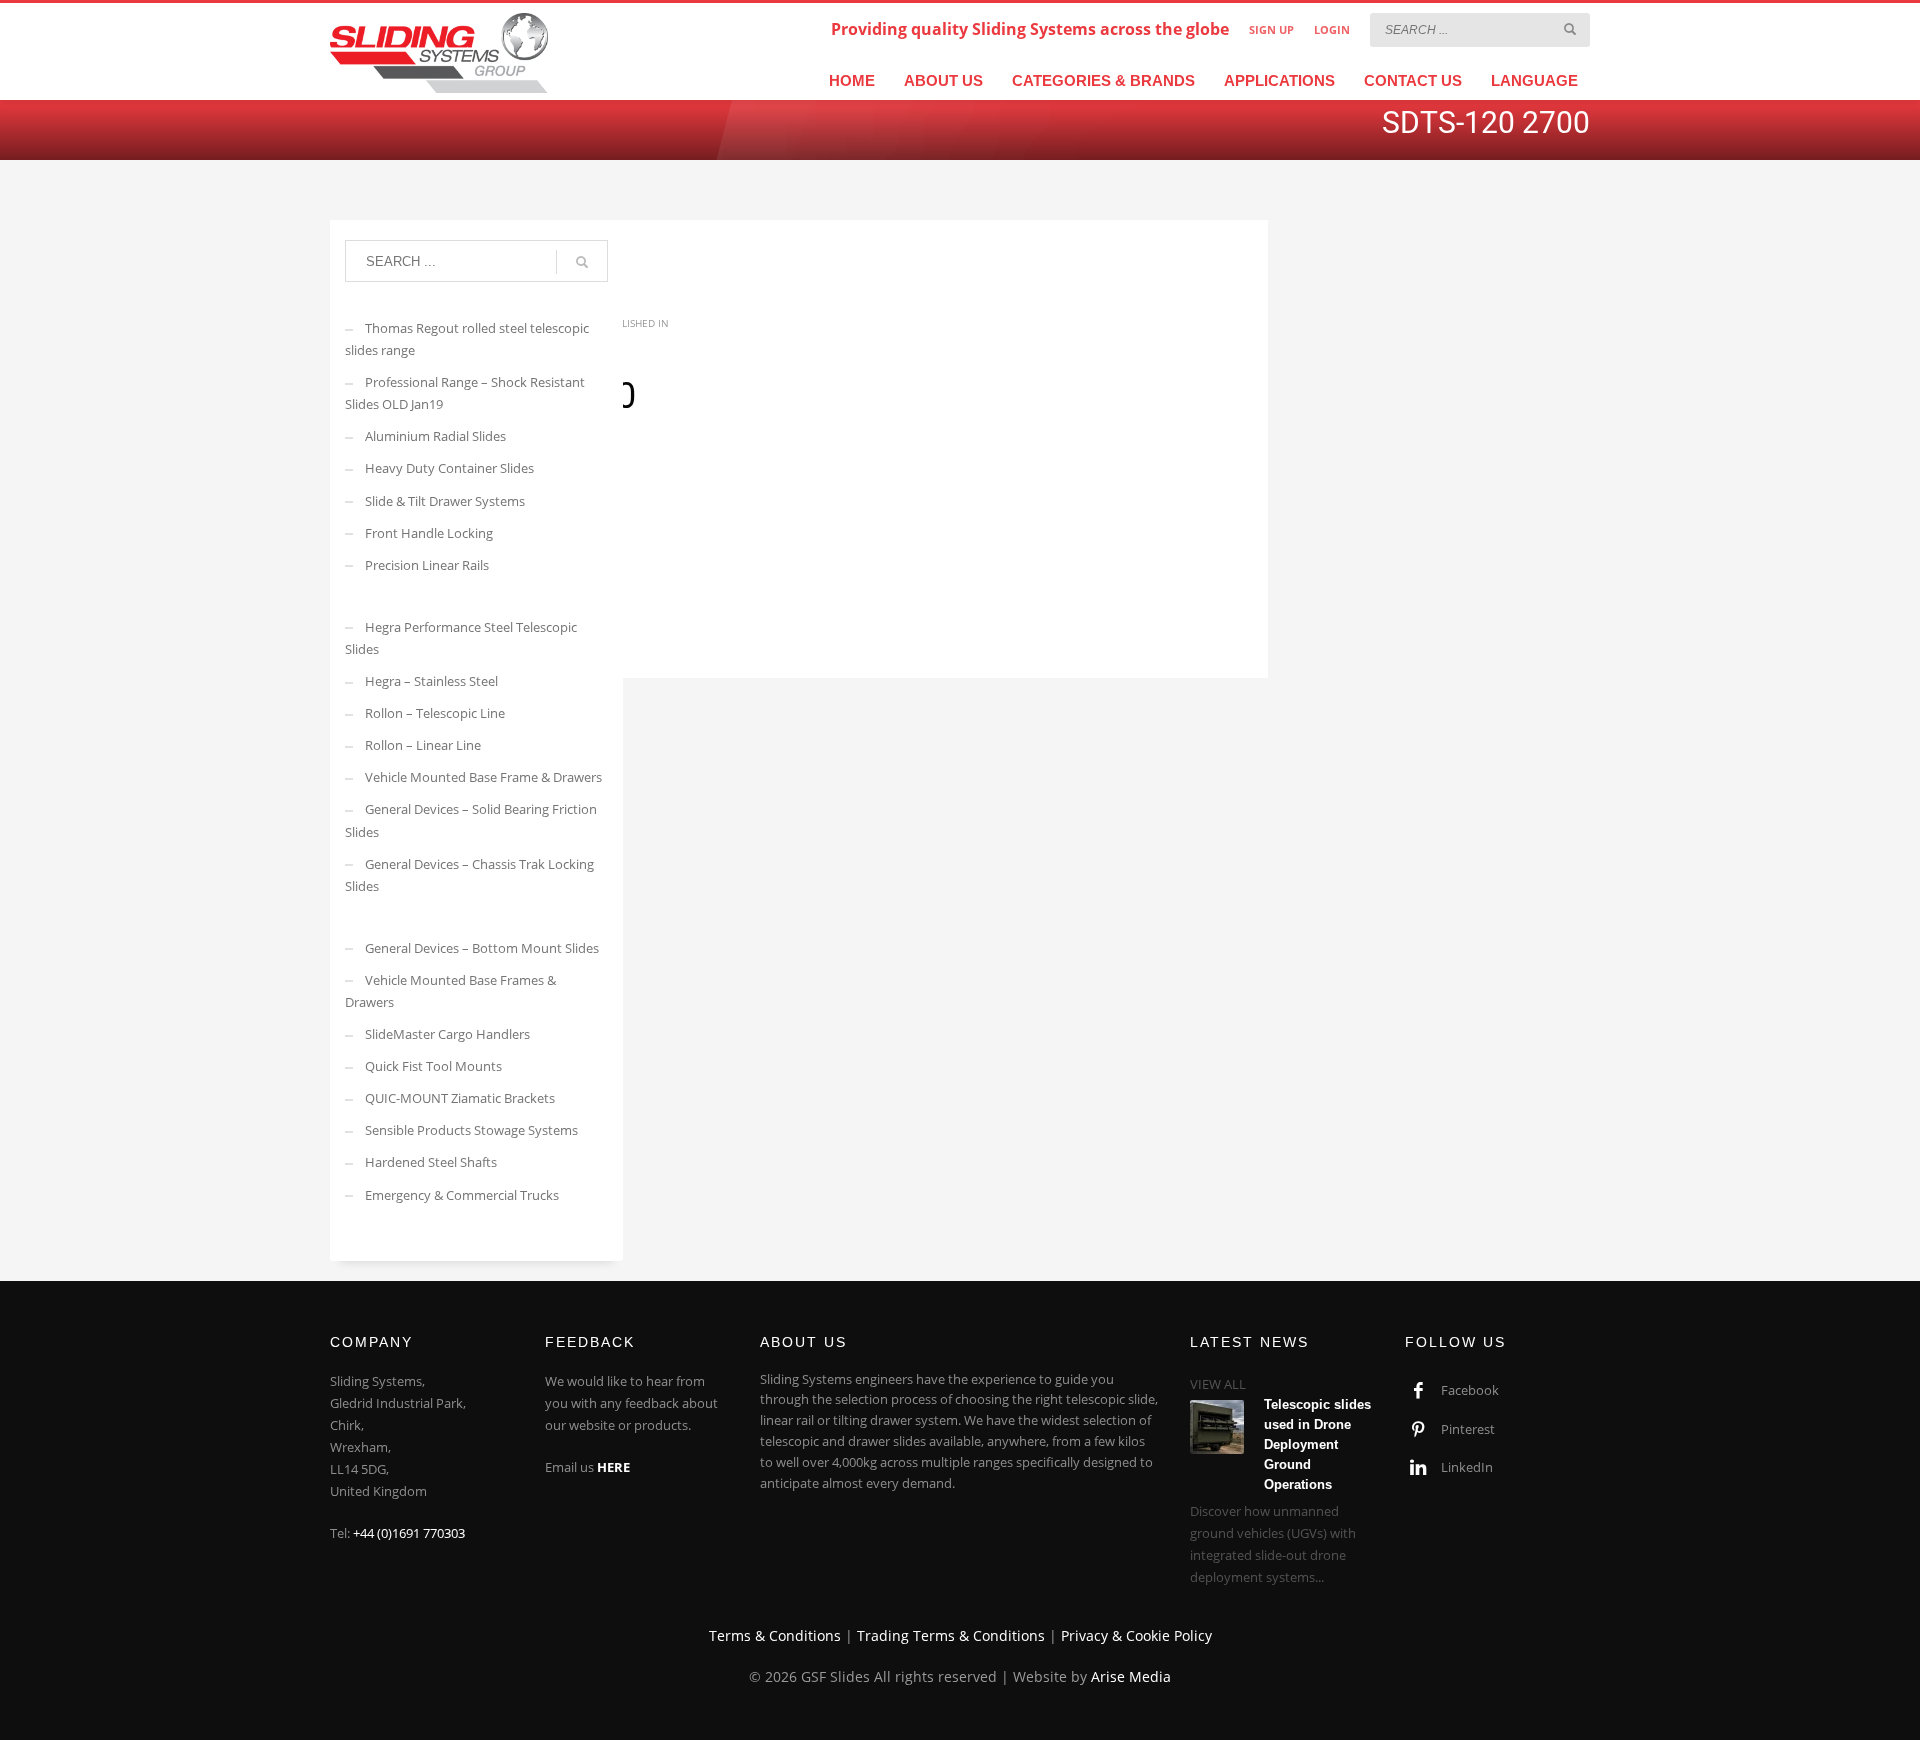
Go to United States (968, 295)
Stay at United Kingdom (966, 328)
